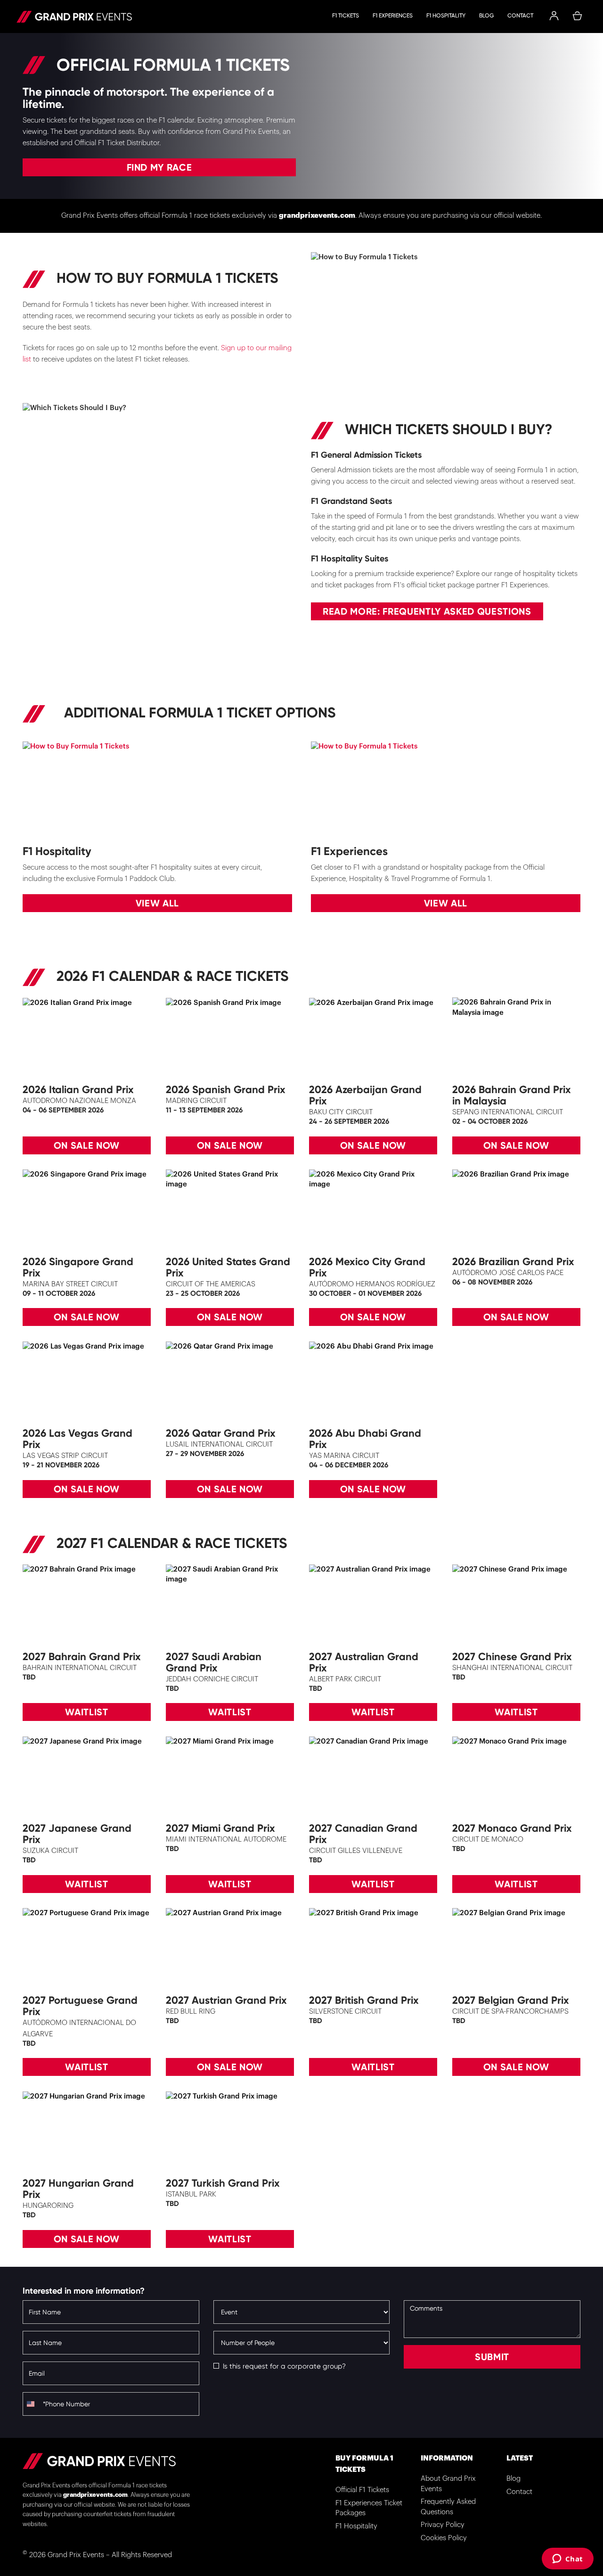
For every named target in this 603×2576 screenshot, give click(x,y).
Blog (486, 16)
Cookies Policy (444, 2538)
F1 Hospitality (446, 16)
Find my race (159, 167)
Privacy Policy (443, 2525)
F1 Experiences (393, 16)
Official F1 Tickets (362, 2490)
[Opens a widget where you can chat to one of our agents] (567, 2560)
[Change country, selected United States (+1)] (32, 2404)
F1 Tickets (346, 16)
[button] (554, 16)
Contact (520, 16)
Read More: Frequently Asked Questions (427, 611)
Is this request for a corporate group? (284, 2366)
